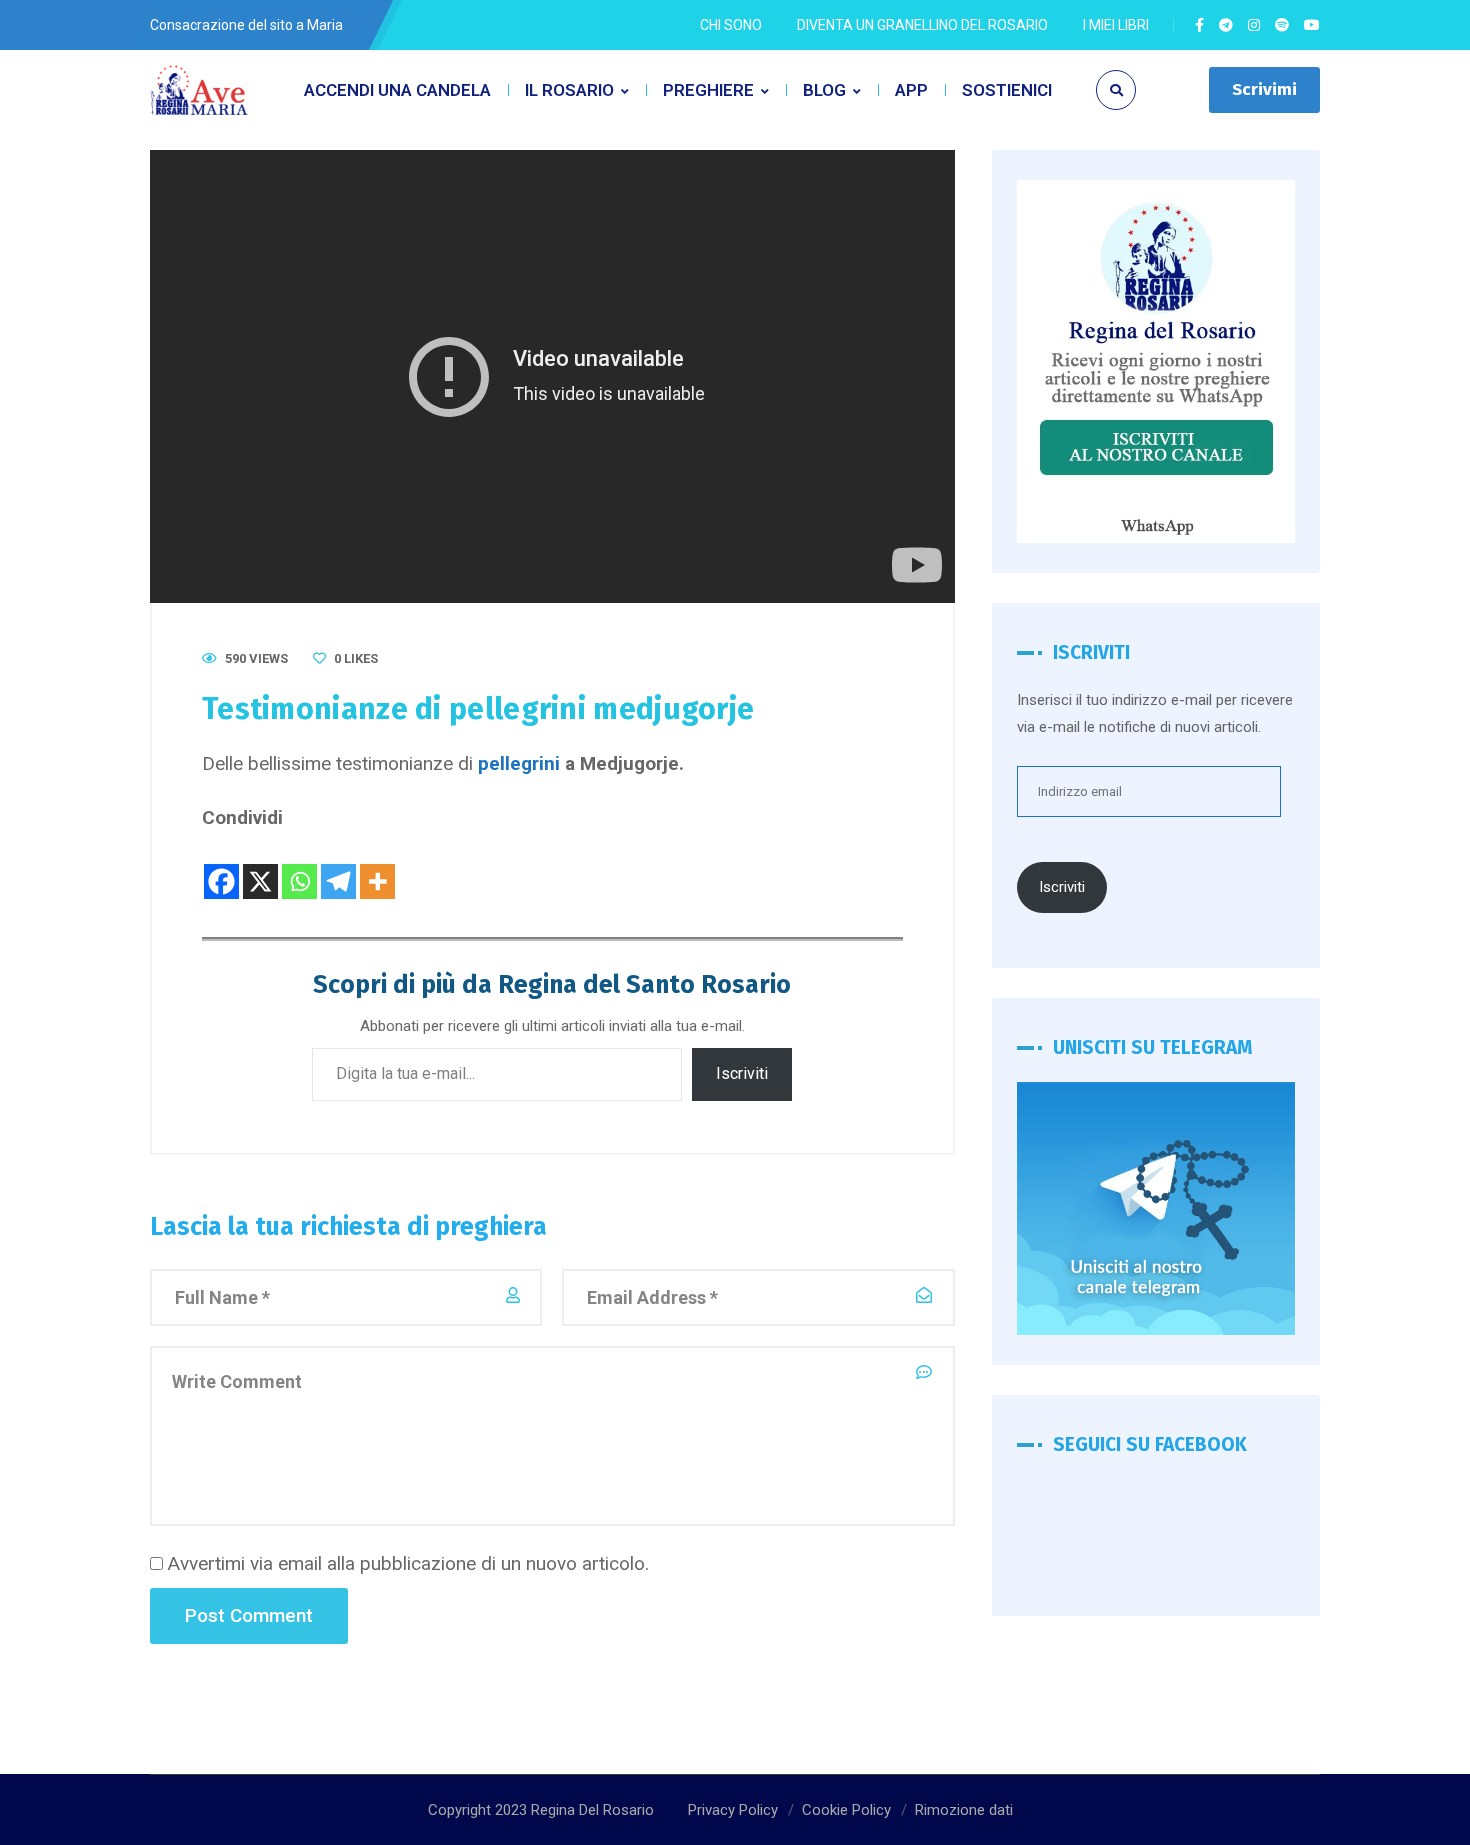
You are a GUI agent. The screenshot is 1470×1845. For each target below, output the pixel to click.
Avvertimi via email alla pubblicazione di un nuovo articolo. (408, 1563)
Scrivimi (1264, 89)
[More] (377, 867)
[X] (260, 867)
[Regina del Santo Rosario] (200, 90)
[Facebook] (221, 867)
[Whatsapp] (299, 867)
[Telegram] (338, 867)
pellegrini (519, 763)
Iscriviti (742, 1073)
